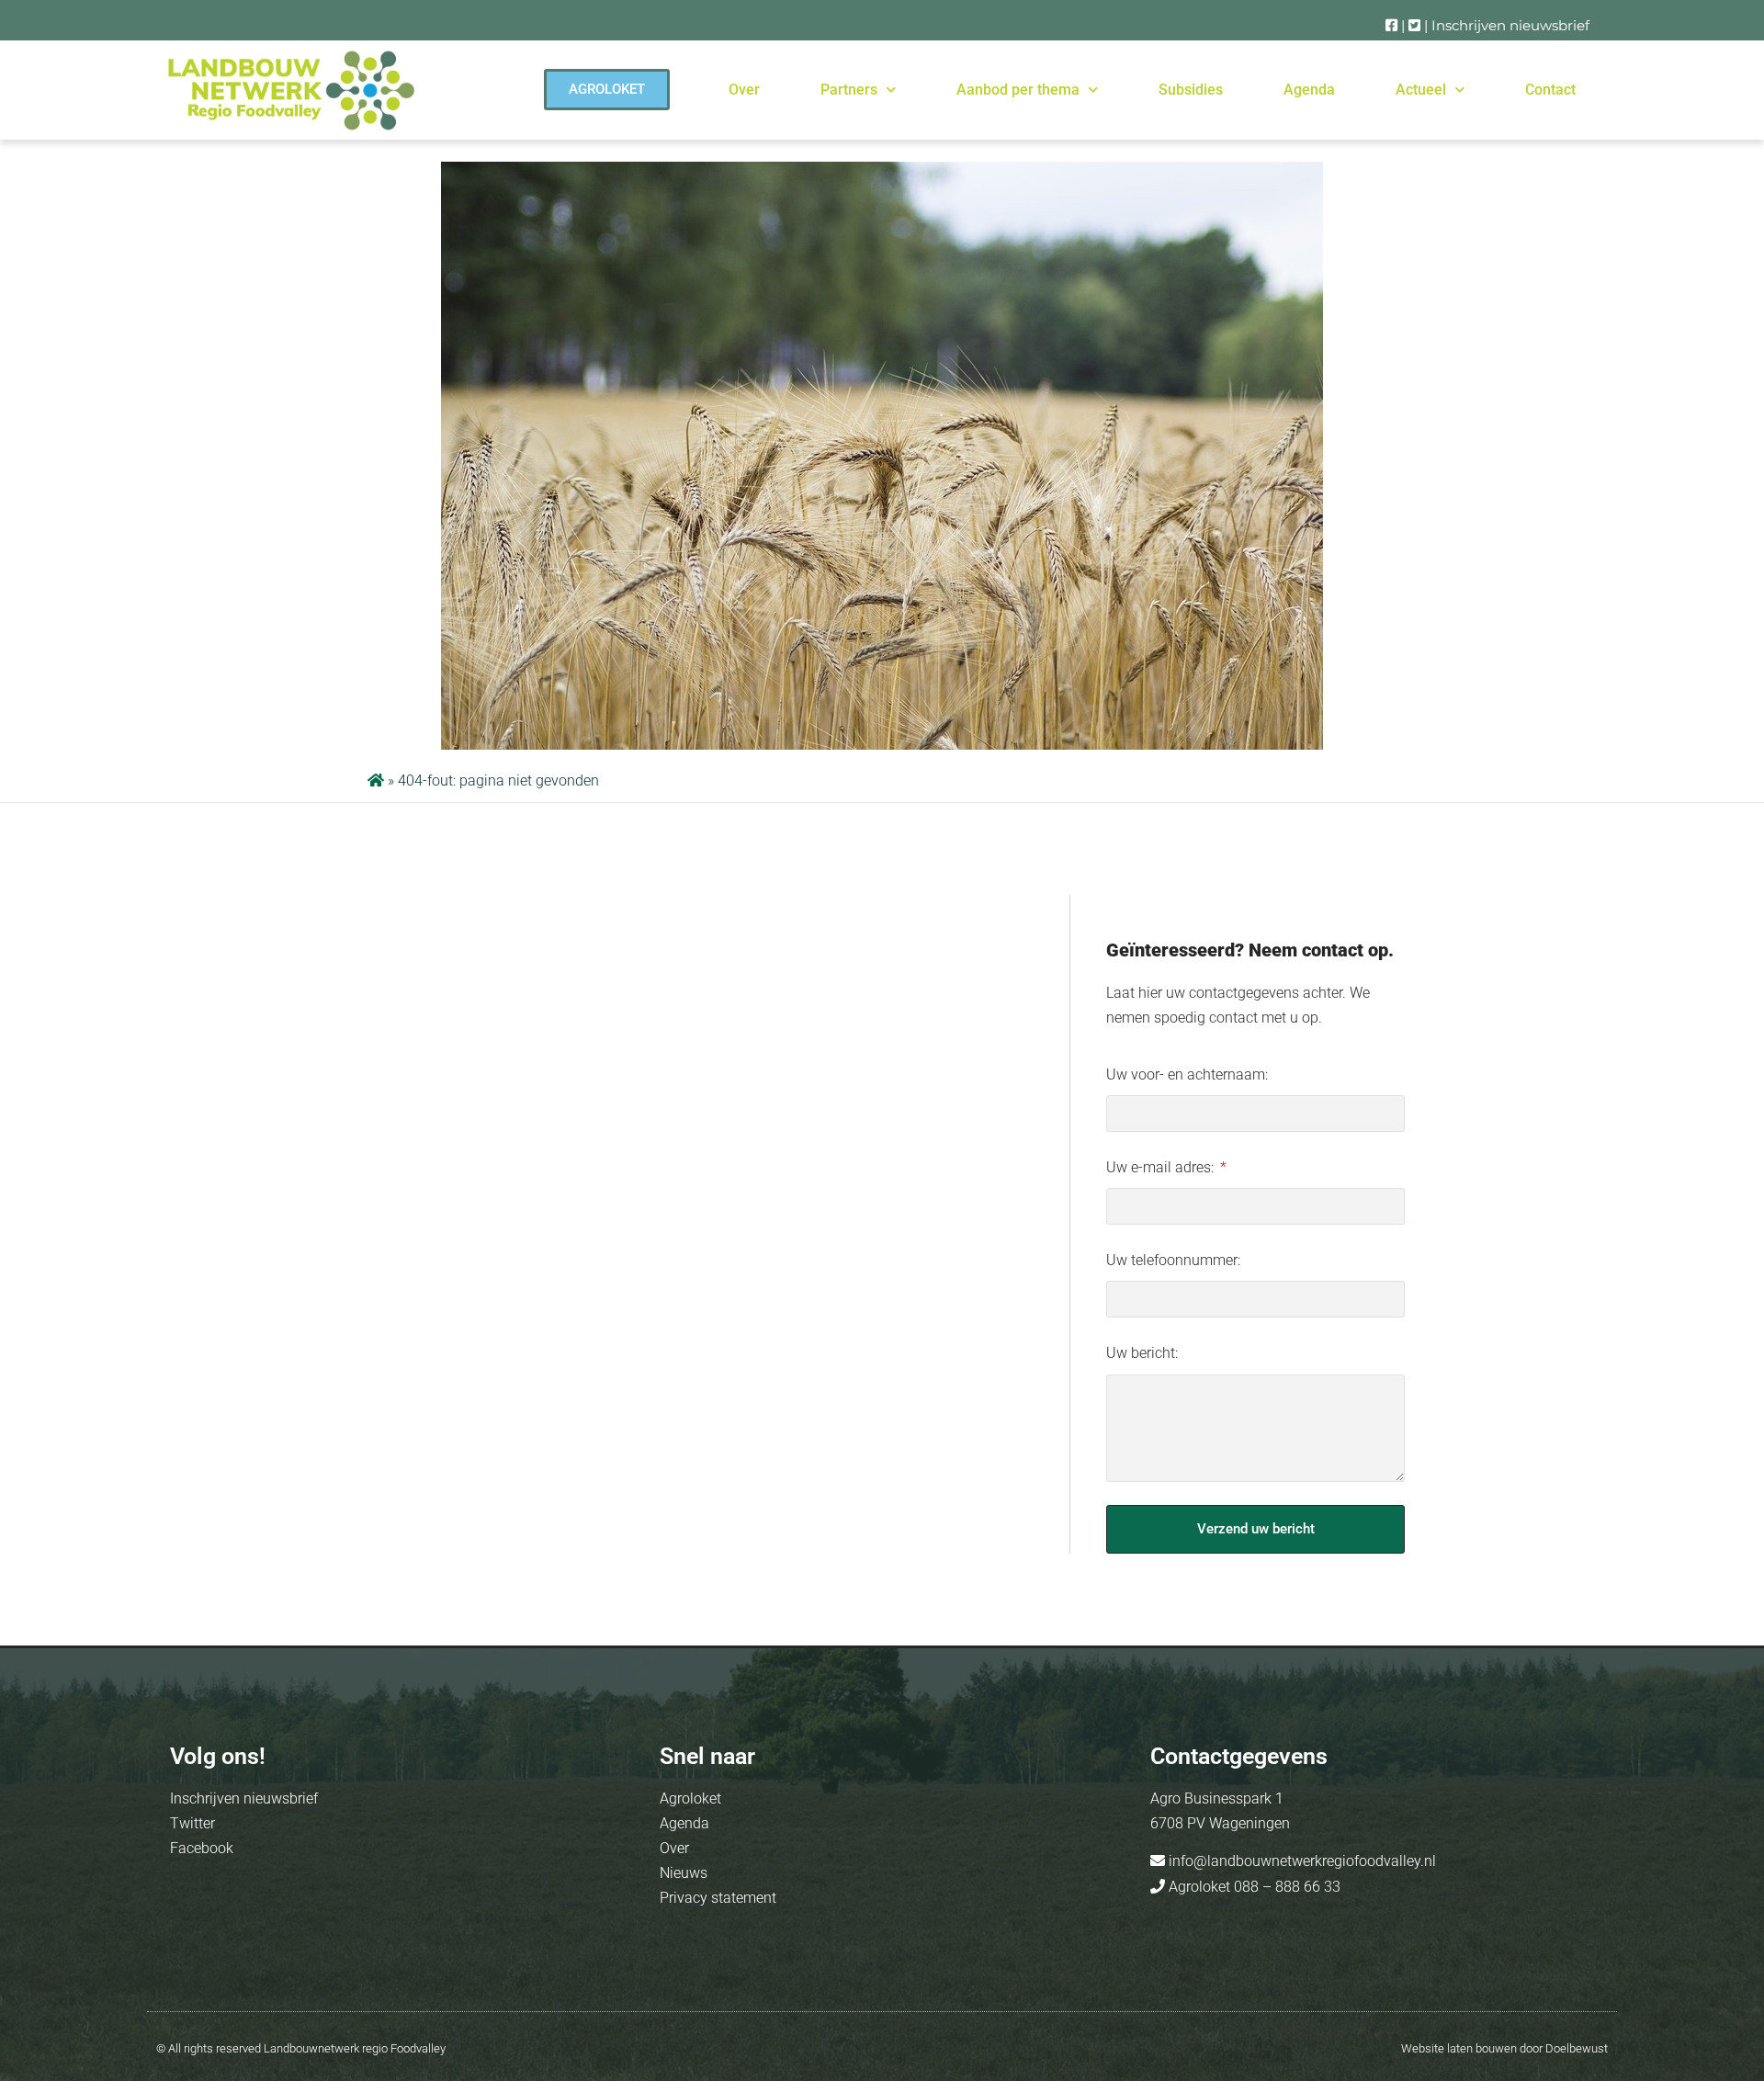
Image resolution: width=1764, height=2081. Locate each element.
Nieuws (684, 1873)
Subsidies (1191, 90)
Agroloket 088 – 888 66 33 (1253, 1887)
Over (744, 90)
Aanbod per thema (1018, 90)
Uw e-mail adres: (1162, 1167)
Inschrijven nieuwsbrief (1510, 25)
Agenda (1309, 90)
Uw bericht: (1142, 1353)
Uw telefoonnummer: (1173, 1260)
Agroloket (690, 1798)
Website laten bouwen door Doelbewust (1504, 2048)
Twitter (192, 1823)
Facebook (202, 1848)
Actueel (1421, 90)
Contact (1550, 90)
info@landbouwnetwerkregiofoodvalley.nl (1300, 1861)
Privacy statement (718, 1898)
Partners (849, 90)
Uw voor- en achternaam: (1187, 1074)
